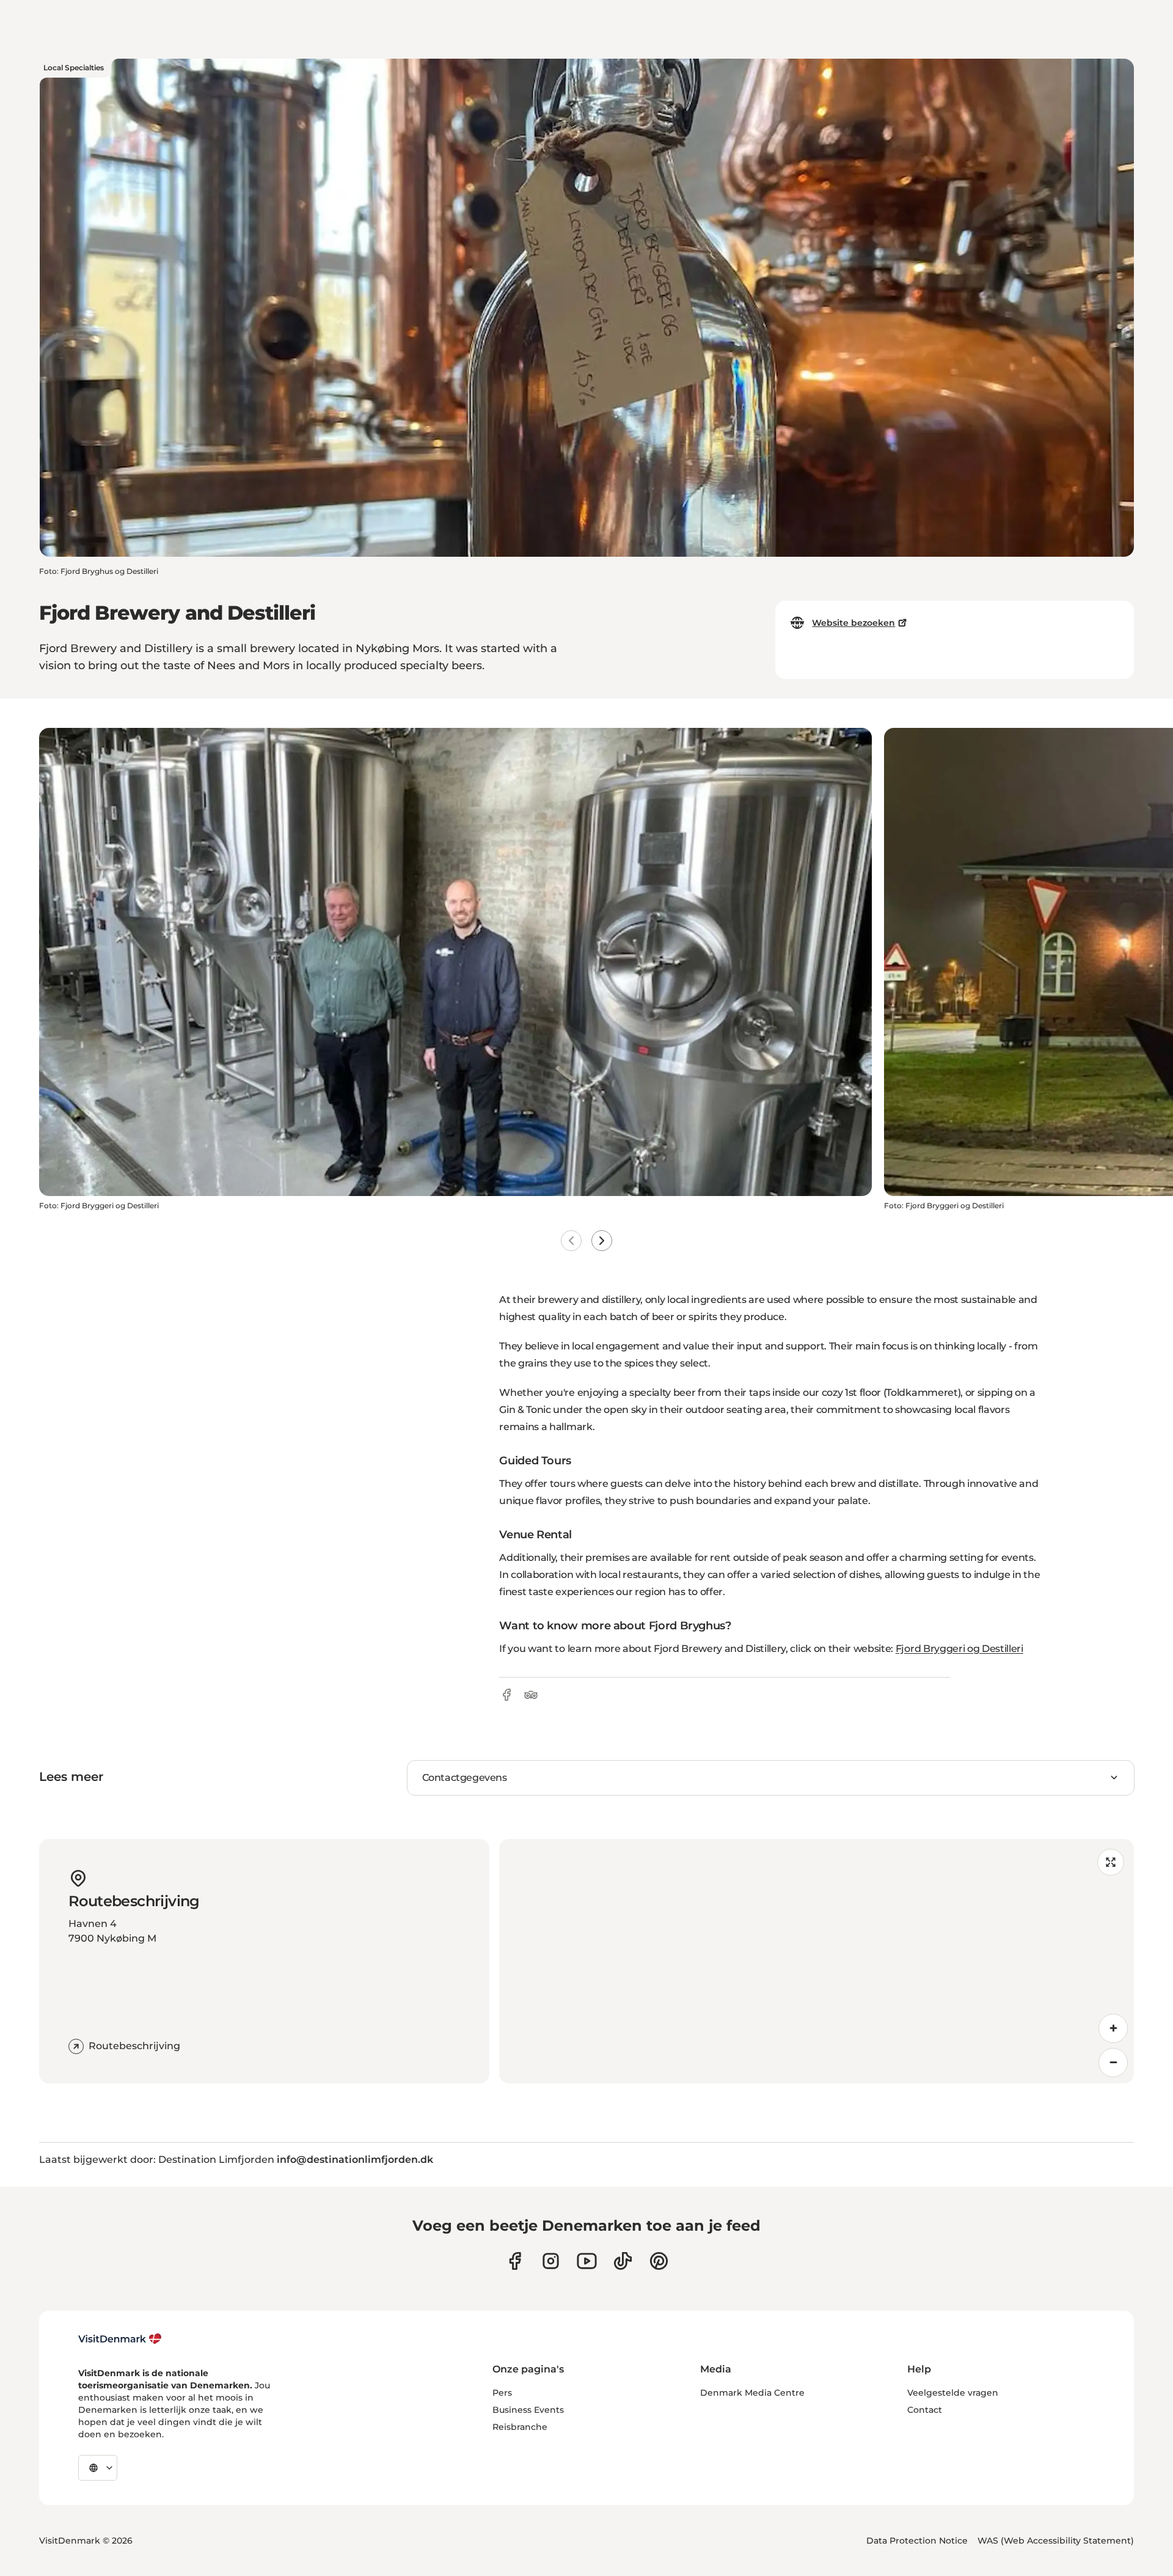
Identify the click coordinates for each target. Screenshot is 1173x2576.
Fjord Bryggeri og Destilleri (959, 1649)
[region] (817, 1961)
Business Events (528, 2410)
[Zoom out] (1113, 2063)
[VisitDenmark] (120, 2339)
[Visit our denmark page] (515, 2261)
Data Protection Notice (917, 2541)
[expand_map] (1111, 1862)
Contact (925, 2410)
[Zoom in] (1113, 2028)
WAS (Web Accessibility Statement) (1056, 2541)
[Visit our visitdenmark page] (587, 2261)
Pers (502, 2393)
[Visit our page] (551, 2261)
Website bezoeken (853, 623)
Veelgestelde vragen (953, 2393)
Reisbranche (520, 2427)
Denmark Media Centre (752, 2393)
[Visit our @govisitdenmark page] (623, 2261)
